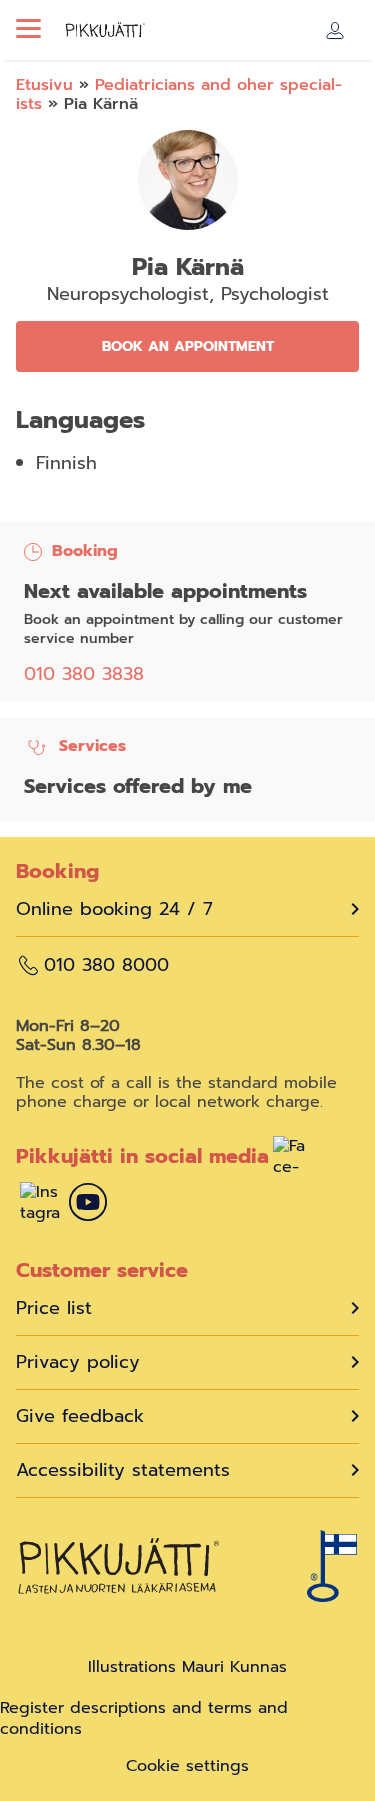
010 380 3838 (84, 674)
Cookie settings (187, 1766)
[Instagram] (40, 1205)
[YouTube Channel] (88, 1205)
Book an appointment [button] (188, 346)
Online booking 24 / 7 (114, 909)
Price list (54, 1308)
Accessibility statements (123, 1470)
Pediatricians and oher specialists (179, 94)
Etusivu (44, 85)
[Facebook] (293, 1159)
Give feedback (80, 1416)
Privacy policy (78, 1362)
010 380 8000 (106, 965)
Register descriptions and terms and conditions (144, 1718)
